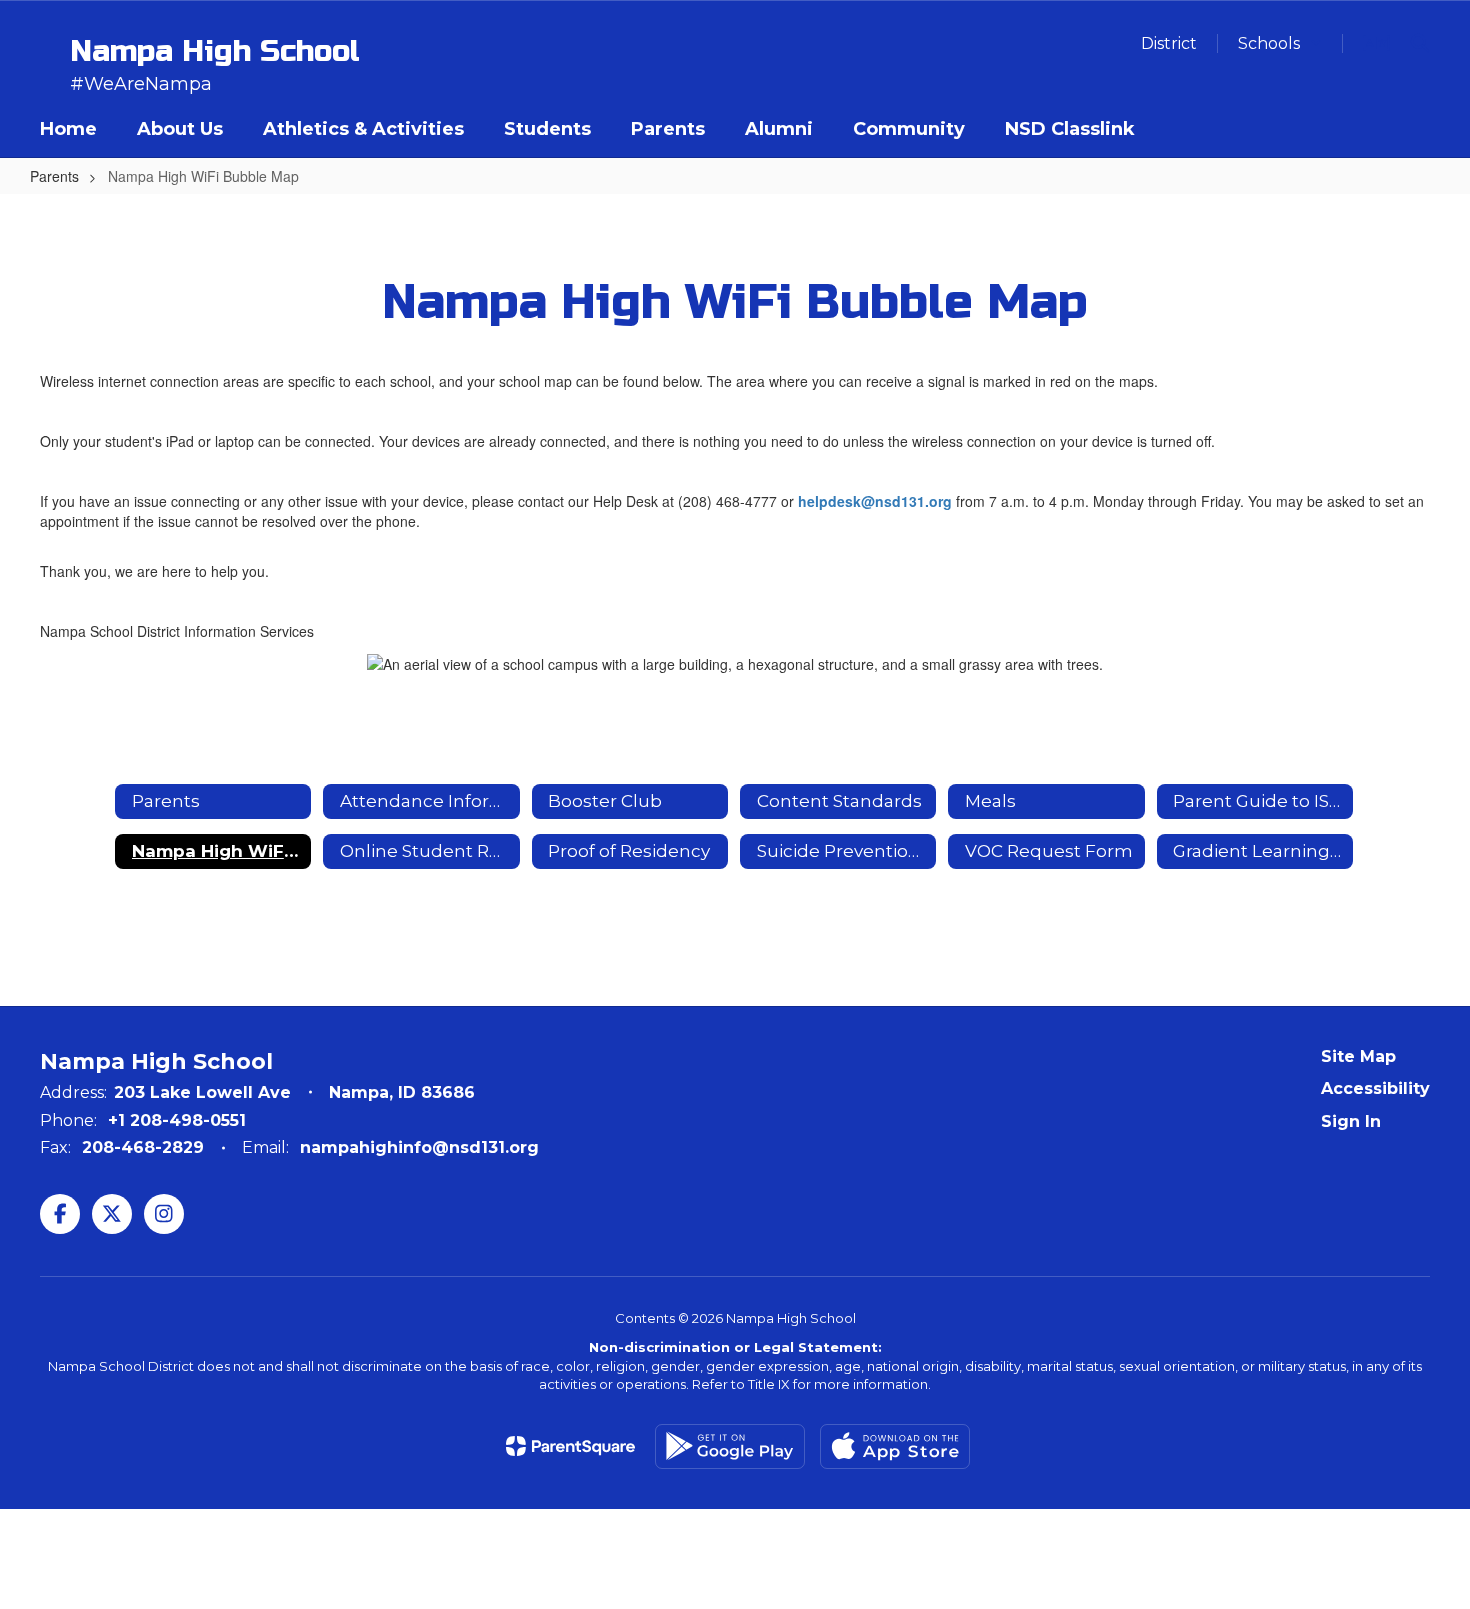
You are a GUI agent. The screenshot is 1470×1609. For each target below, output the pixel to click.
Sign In (1351, 1121)
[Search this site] (1420, 43)
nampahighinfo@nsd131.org (419, 1147)
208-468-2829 (143, 1147)
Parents (54, 176)
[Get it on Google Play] (730, 1446)
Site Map (1358, 1056)
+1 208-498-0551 (177, 1120)
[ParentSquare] (570, 1446)
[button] (1280, 43)
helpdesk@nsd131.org (875, 501)
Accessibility (1375, 1088)
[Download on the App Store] (895, 1446)
